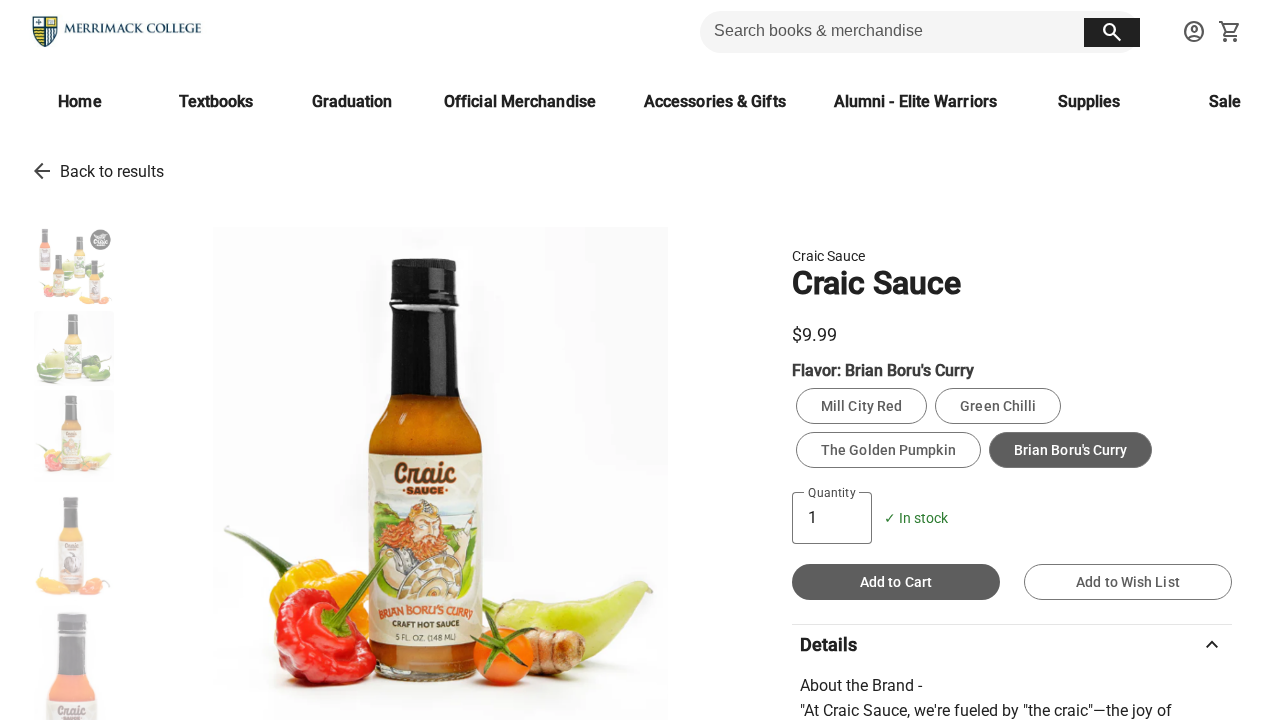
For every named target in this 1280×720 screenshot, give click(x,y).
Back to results (112, 171)
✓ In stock (916, 518)
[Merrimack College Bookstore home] (118, 32)
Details (1012, 645)
